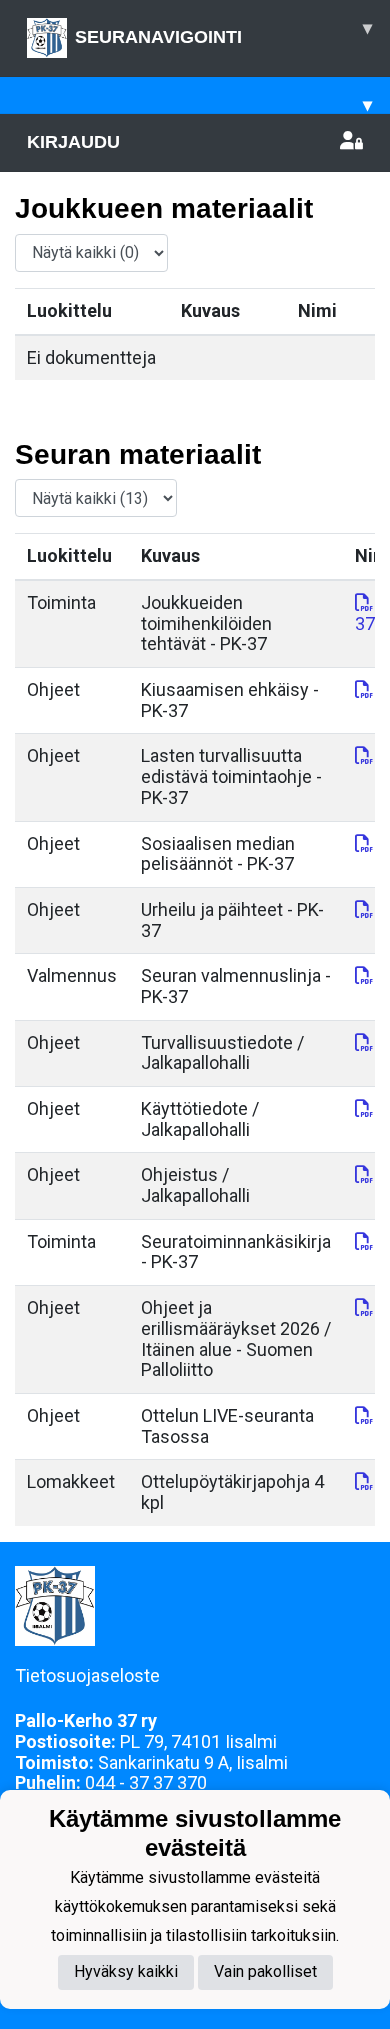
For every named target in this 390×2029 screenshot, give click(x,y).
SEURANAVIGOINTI (223, 32)
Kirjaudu (73, 142)
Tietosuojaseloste (87, 1675)
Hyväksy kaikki (126, 1971)
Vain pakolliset (265, 1971)
